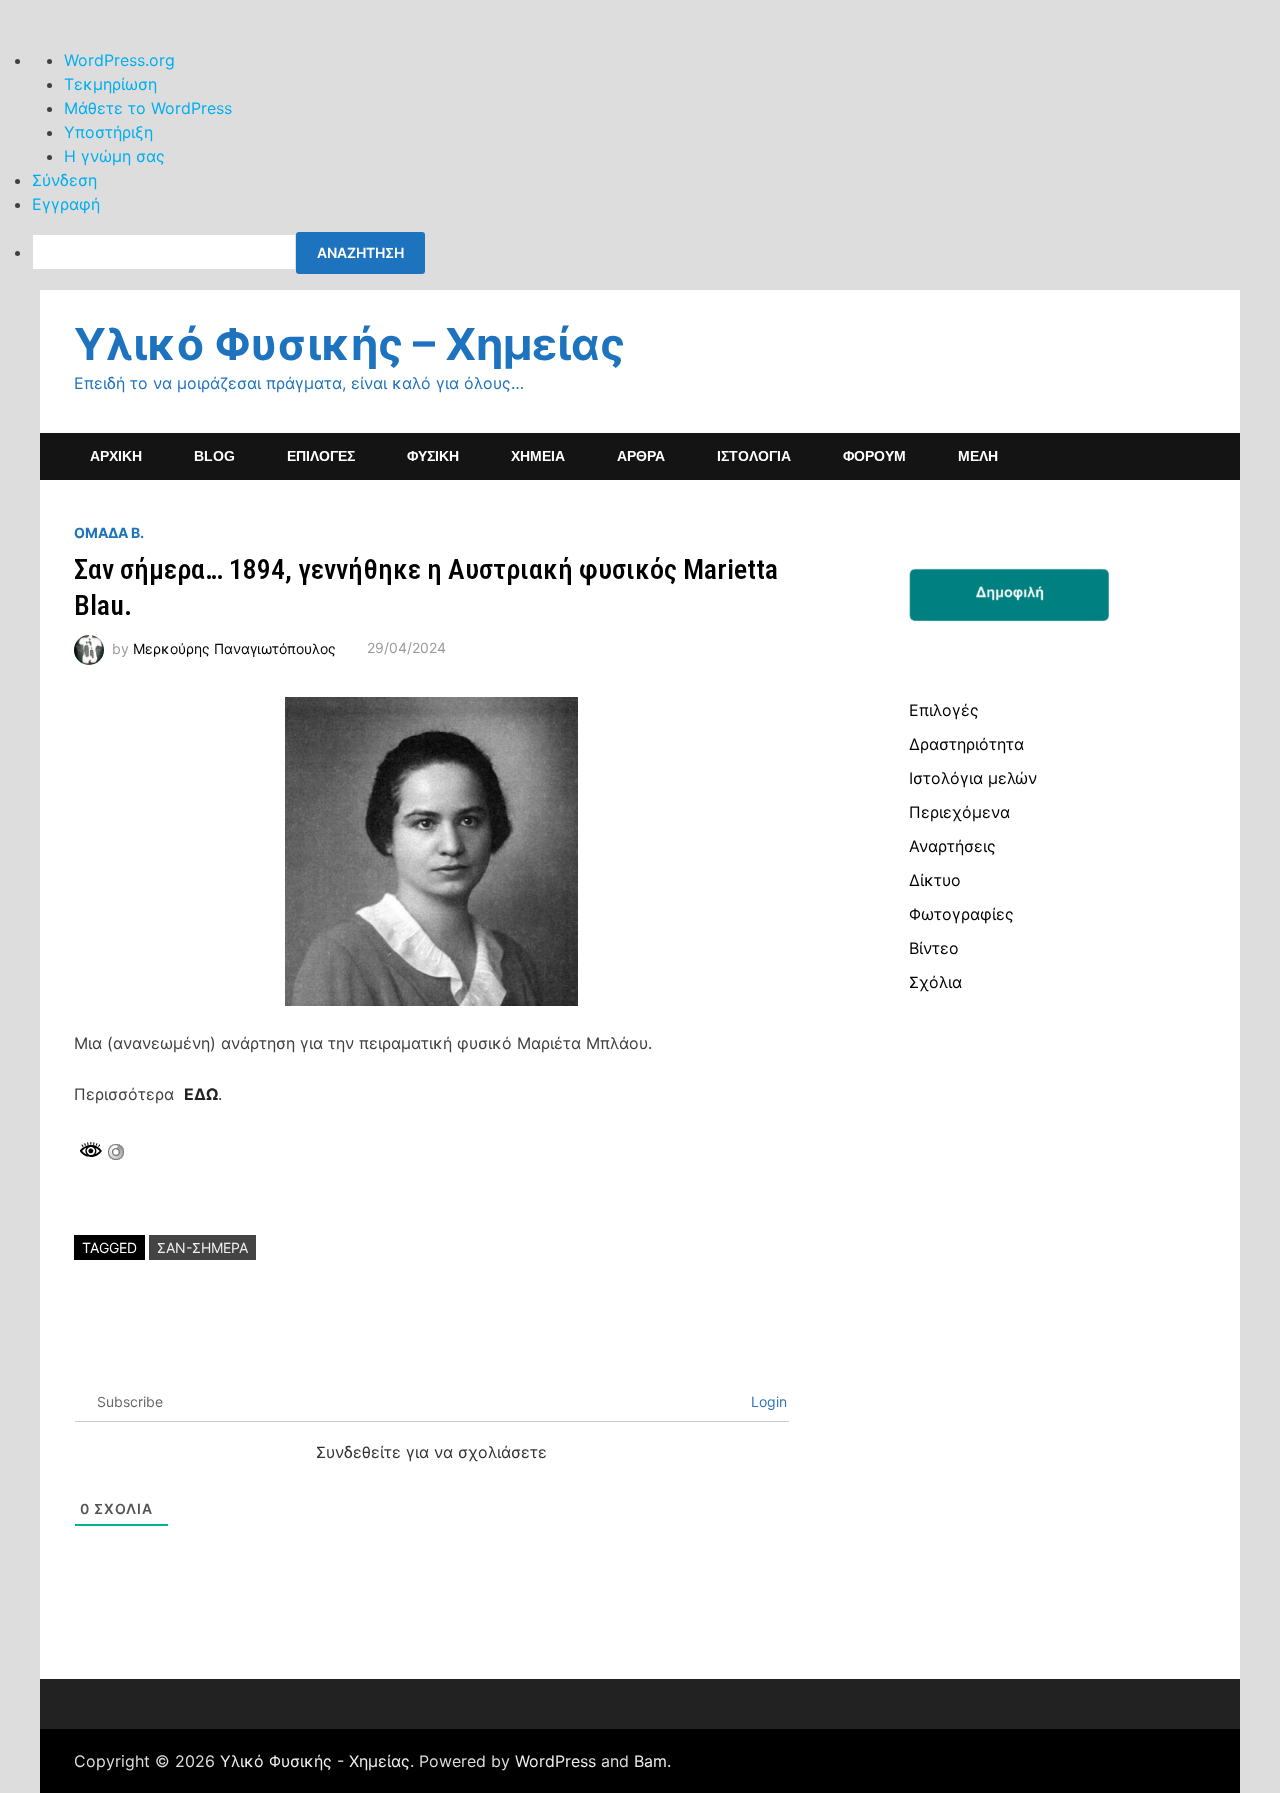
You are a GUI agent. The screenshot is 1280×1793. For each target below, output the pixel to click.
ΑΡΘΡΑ (641, 456)
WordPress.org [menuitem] (119, 60)
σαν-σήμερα (202, 1247)
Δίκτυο (935, 880)
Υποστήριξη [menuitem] (108, 132)
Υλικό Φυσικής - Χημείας (315, 1761)
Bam (650, 1761)
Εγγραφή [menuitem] (66, 204)
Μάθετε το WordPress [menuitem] (148, 108)
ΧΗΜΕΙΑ (538, 456)
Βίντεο (934, 948)
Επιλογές (944, 710)
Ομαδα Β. (109, 532)
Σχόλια (935, 982)
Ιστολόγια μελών (973, 778)
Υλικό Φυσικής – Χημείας (349, 344)
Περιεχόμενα (959, 812)
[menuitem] (656, 253)
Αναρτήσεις (952, 846)
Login (767, 1401)
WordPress (555, 1761)
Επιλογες (321, 456)
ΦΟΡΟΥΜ (874, 456)
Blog (214, 456)
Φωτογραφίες (961, 914)
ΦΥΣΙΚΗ (433, 456)
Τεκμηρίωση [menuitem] (110, 84)
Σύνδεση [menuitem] (64, 180)
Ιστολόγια (754, 456)
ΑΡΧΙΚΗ (116, 456)
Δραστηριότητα (966, 744)
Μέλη (978, 456)
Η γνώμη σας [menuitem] (114, 156)
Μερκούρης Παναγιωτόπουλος (234, 647)
